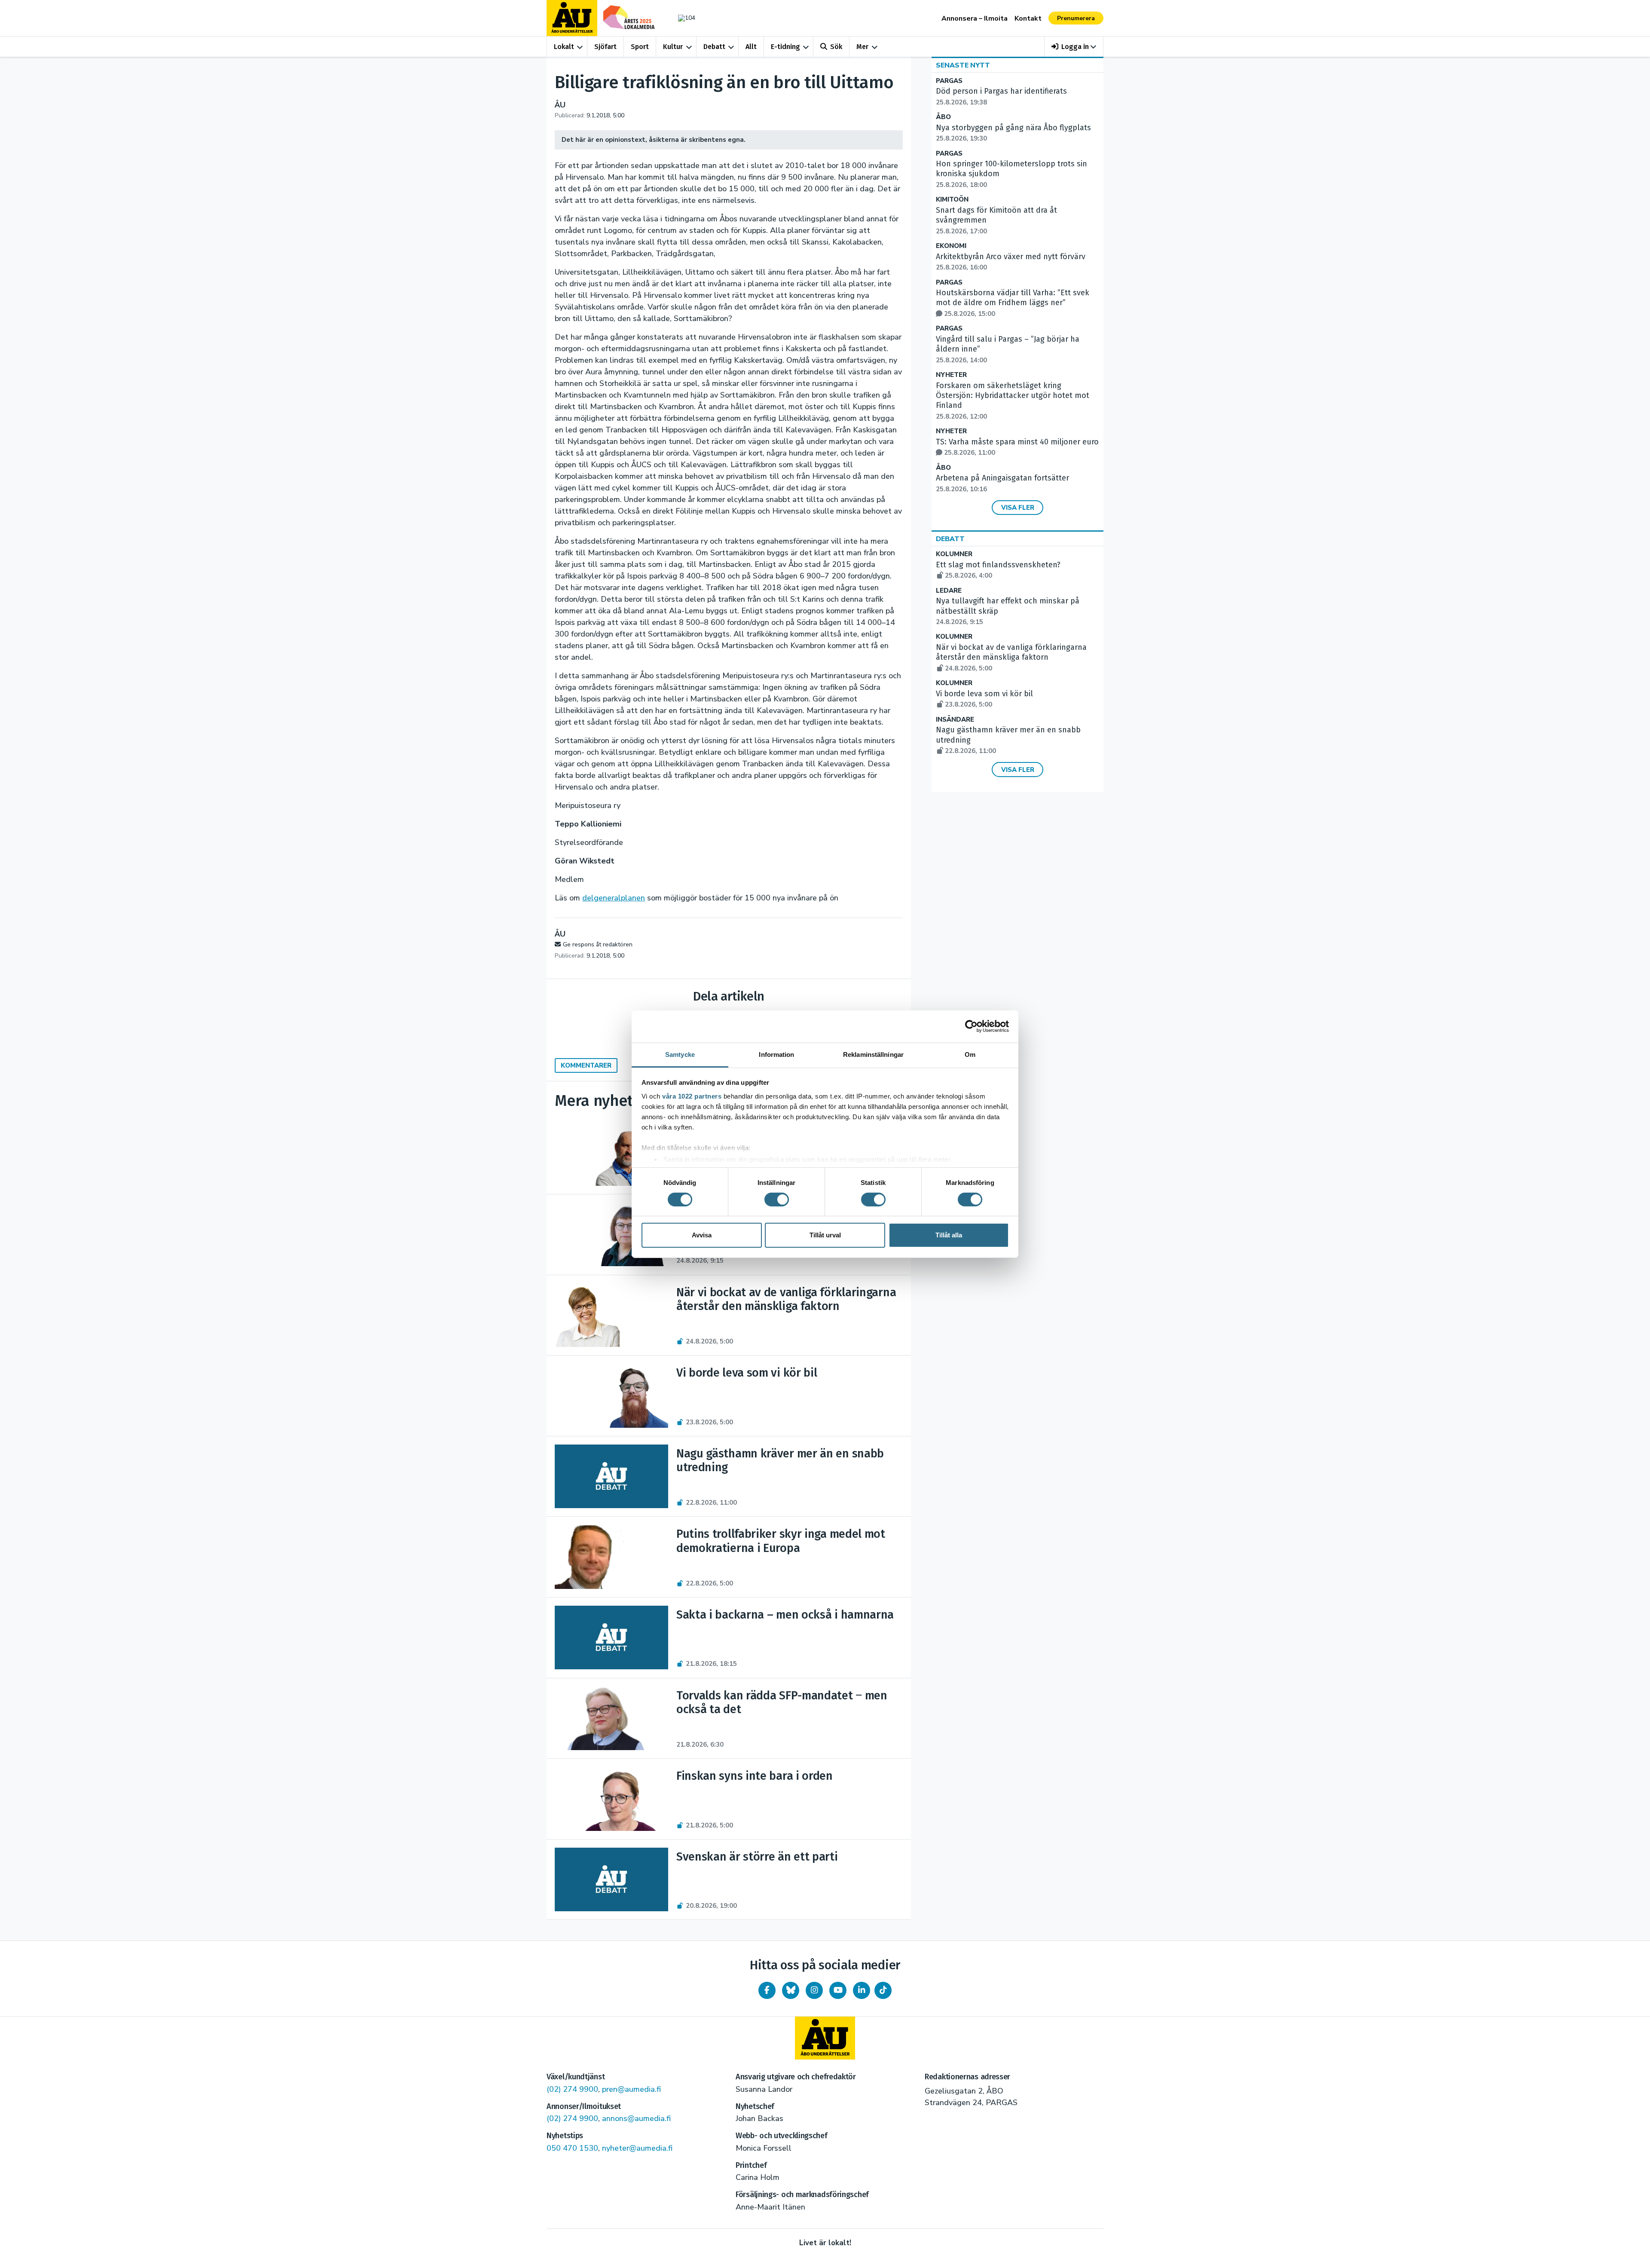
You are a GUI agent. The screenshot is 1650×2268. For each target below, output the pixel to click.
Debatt (714, 47)
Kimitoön (952, 200)
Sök (836, 47)
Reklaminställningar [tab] (873, 1054)
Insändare (955, 720)
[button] (1074, 47)
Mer (862, 47)
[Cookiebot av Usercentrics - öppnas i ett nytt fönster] (971, 1026)
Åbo (943, 117)
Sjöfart (605, 47)
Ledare (949, 591)
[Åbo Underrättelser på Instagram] (814, 1990)
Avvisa (702, 1235)
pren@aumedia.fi (631, 2089)
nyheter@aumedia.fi (637, 2148)
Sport (640, 47)
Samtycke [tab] (680, 1054)
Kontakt (1028, 18)
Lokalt (564, 47)
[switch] (777, 1200)
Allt (751, 47)
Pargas (949, 81)
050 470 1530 (572, 2148)
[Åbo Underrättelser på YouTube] (838, 1990)
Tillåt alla (949, 1235)
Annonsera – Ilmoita (975, 18)
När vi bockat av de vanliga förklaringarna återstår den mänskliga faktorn (1011, 658)
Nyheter (951, 375)
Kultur (673, 47)
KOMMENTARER (586, 1065)
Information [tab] (776, 1054)
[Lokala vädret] (682, 18)
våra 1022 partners (692, 1096)
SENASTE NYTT (963, 65)
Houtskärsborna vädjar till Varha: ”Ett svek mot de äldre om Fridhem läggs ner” (1013, 303)
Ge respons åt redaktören (598, 944)
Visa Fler (1018, 508)
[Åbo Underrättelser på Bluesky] (791, 1990)
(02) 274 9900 (572, 2089)
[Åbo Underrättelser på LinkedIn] (862, 1990)
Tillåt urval (825, 1235)
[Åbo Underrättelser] (825, 2038)
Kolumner (954, 554)
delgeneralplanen (614, 898)
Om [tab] (970, 1054)
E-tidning (785, 47)
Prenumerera (1076, 18)
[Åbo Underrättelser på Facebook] (767, 1990)
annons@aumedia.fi (636, 2118)
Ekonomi (951, 246)
